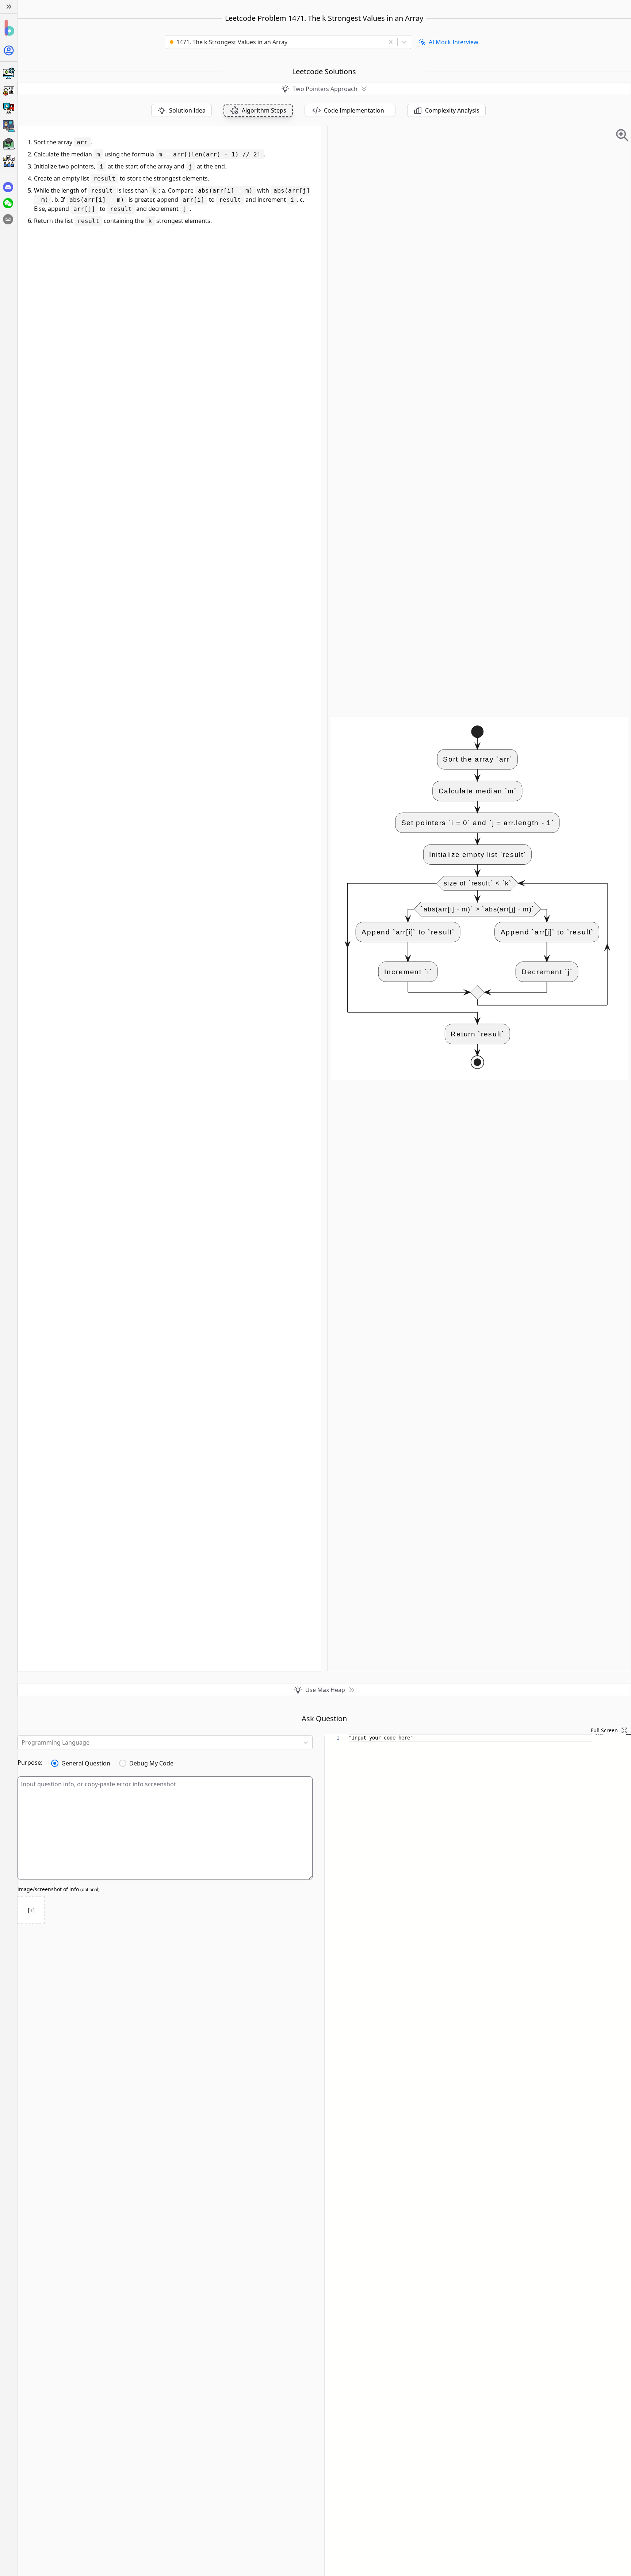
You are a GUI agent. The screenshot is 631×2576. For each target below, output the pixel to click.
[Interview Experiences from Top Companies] (9, 161)
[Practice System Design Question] (9, 73)
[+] (31, 1910)
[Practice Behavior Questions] (9, 109)
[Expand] (9, 7)
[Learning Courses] (9, 144)
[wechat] (8, 203)
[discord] (8, 187)
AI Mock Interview (454, 42)
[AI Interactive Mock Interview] (9, 126)
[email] (8, 219)
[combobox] (278, 42)
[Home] (9, 28)
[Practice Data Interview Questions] (9, 91)
